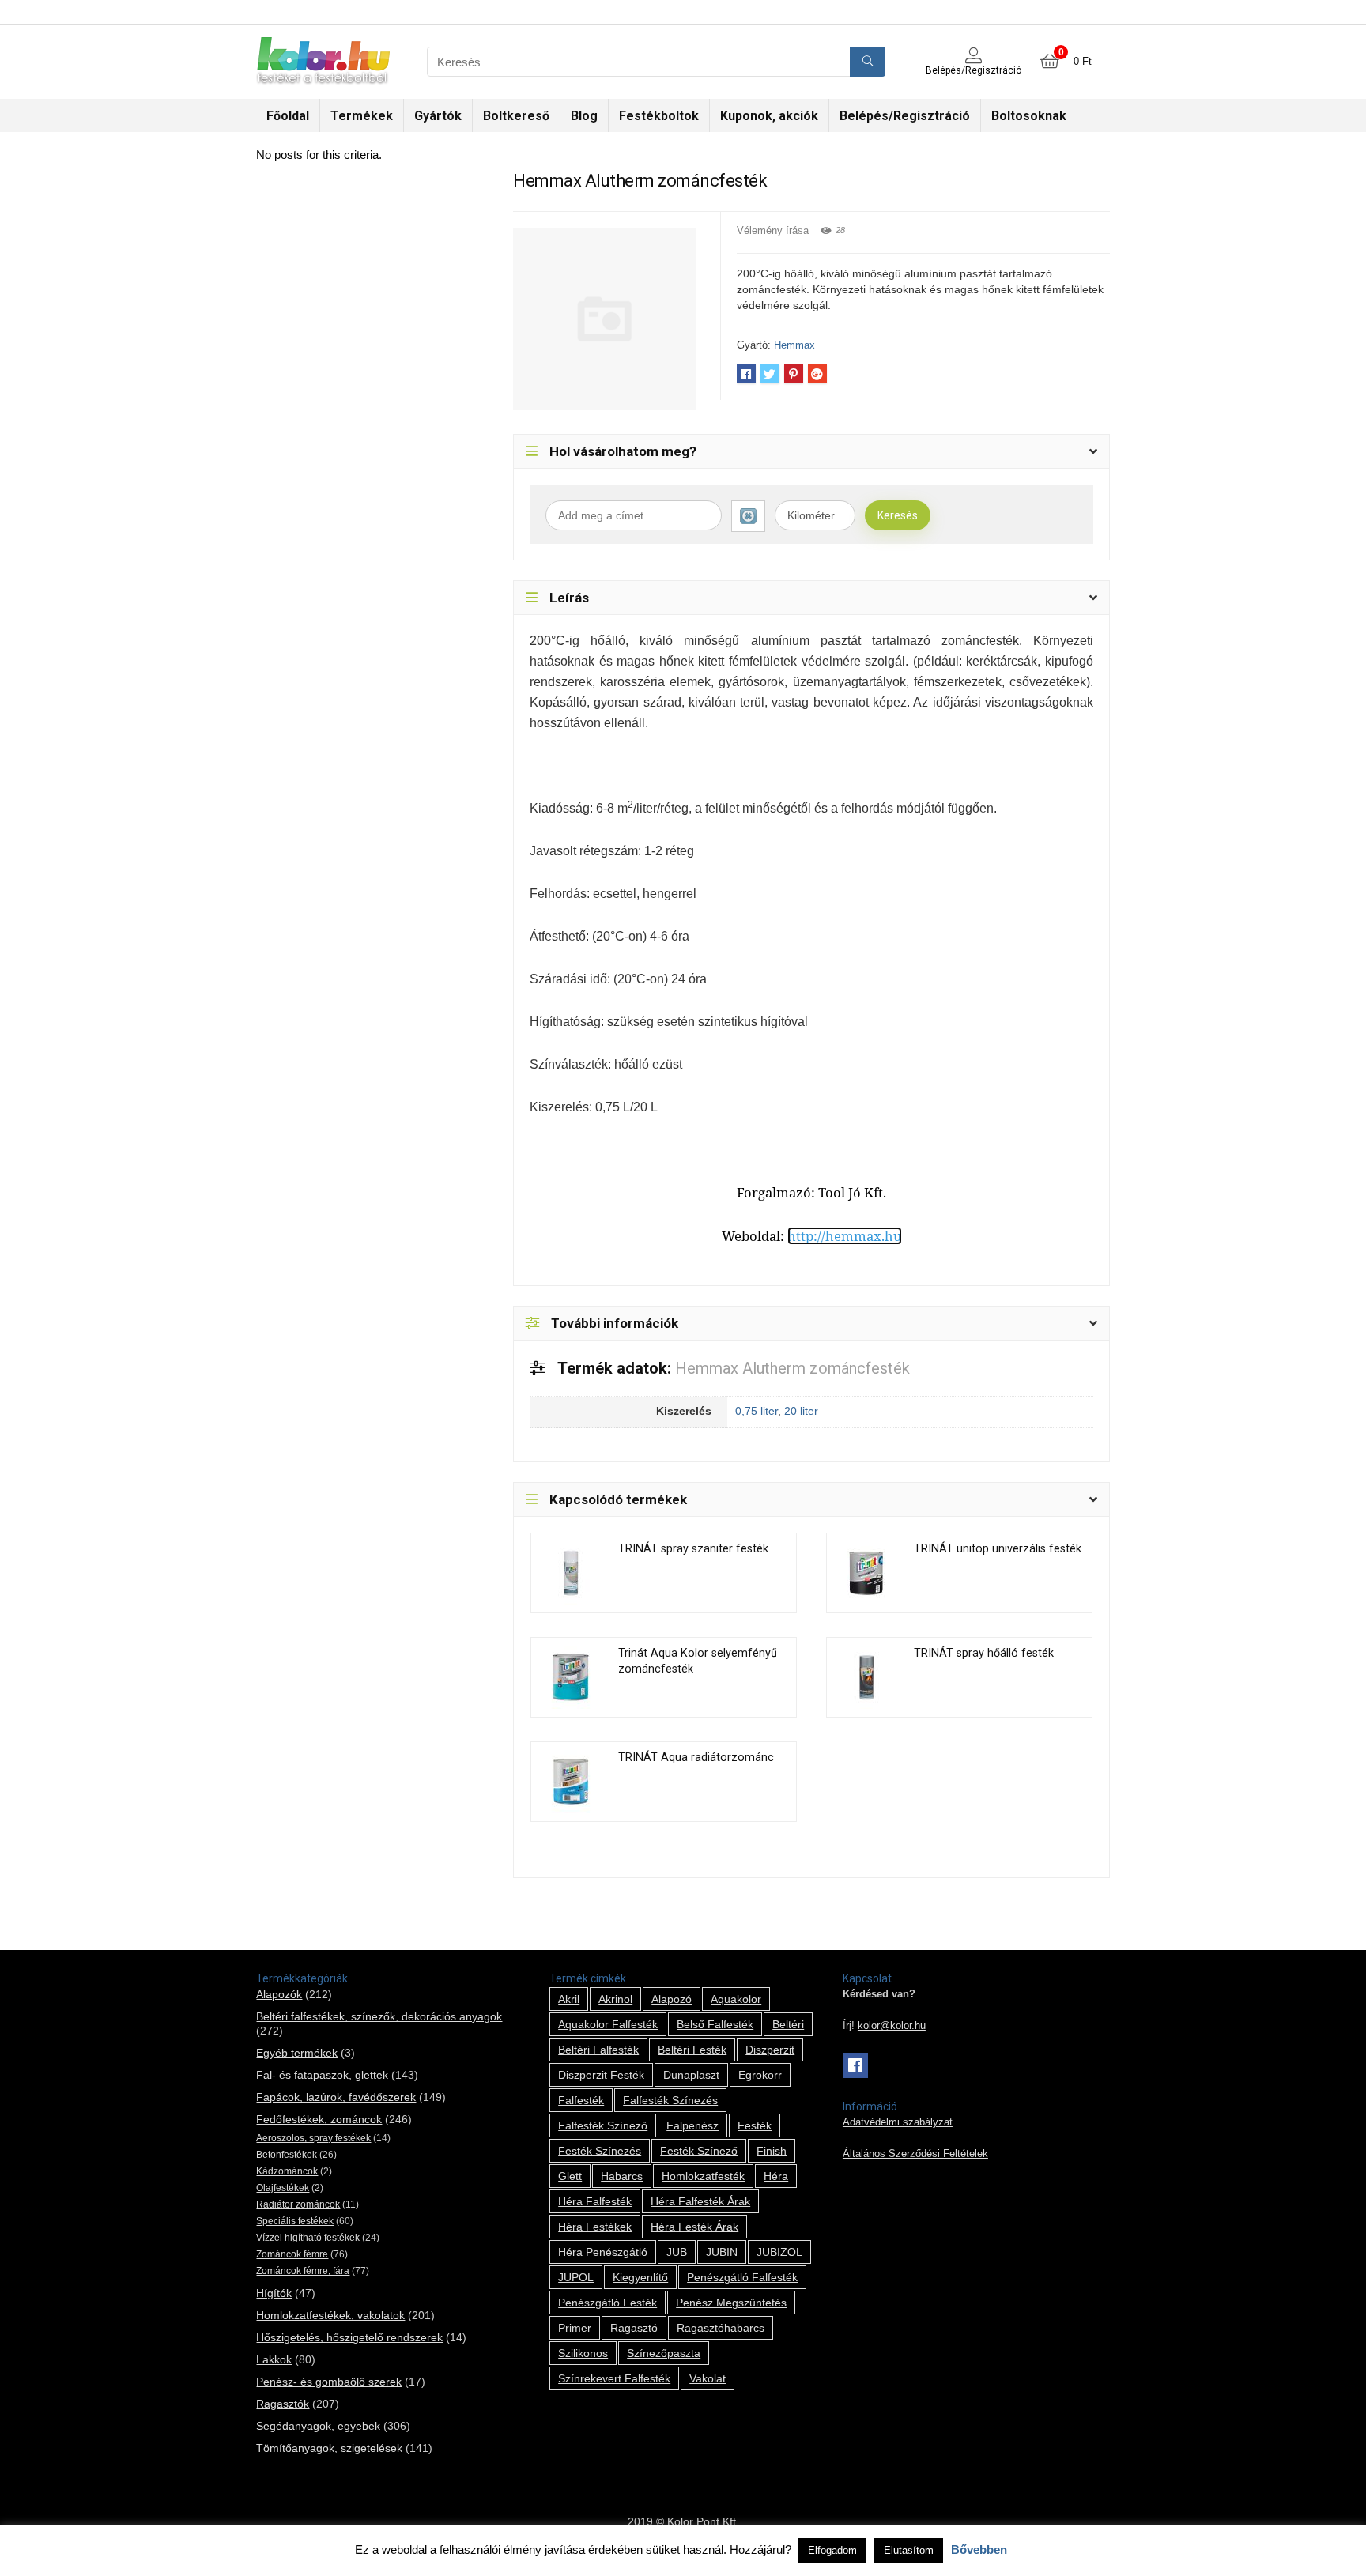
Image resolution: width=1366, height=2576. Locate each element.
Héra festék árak (694, 2227)
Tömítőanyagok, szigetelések (329, 2448)
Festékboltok (659, 116)
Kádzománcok (287, 2171)
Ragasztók (283, 2404)
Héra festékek (595, 2227)
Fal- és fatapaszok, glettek (322, 2075)
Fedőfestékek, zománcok (319, 2119)
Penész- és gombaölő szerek (329, 2382)
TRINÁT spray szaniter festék (693, 1549)
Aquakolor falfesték (608, 2024)
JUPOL (576, 2277)
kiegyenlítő (640, 2277)
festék (755, 2125)
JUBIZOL (779, 2252)
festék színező (699, 2151)
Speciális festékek (295, 2221)
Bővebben (979, 2550)
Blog (584, 116)
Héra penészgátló (603, 2252)
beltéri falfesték (598, 2050)
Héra (776, 2176)
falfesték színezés (670, 2100)
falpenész (692, 2125)
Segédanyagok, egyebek (318, 2426)
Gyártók (438, 116)
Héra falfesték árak (700, 2201)
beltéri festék (692, 2050)
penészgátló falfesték (742, 2277)
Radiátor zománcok (298, 2204)
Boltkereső (516, 116)
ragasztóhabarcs (721, 2328)
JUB (677, 2252)
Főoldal (288, 116)
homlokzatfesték (703, 2176)
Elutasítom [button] (909, 2550)
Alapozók (279, 1994)
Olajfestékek (283, 2188)
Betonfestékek (287, 2155)
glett (570, 2176)
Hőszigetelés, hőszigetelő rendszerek (349, 2337)
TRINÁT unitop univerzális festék (998, 1549)
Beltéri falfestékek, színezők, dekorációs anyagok (379, 2016)
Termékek (362, 116)
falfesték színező (603, 2125)
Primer (575, 2328)
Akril (569, 1999)
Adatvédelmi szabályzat (898, 2122)
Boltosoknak (1029, 116)
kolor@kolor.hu (892, 2026)
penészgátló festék (608, 2303)
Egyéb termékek (297, 2053)
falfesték (581, 2100)
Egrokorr (760, 2075)
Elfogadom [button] (832, 2550)
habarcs (622, 2176)
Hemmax (794, 345)
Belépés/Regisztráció (905, 116)
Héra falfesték (595, 2201)
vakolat (708, 2378)
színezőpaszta (664, 2353)
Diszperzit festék (601, 2075)
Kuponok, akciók (769, 116)
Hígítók (274, 2293)
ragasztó (634, 2328)
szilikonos (583, 2353)
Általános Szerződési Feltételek (915, 2154)
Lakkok (274, 2359)
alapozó (672, 1999)
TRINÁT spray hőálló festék (984, 1653)
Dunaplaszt (691, 2075)
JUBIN (722, 2252)
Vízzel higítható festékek (308, 2238)
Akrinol (615, 1999)
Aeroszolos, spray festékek (313, 2138)
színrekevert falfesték (614, 2378)
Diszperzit (770, 2050)
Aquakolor (736, 1999)
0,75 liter (757, 1411)
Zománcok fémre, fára (303, 2271)
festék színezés (600, 2151)
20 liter (801, 1411)
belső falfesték (715, 2024)
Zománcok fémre (292, 2254)
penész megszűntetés (731, 2303)
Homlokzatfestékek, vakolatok (330, 2315)
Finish (772, 2151)
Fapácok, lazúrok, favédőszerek (336, 2097)
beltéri (788, 2024)
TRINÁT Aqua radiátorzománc (696, 1758)
